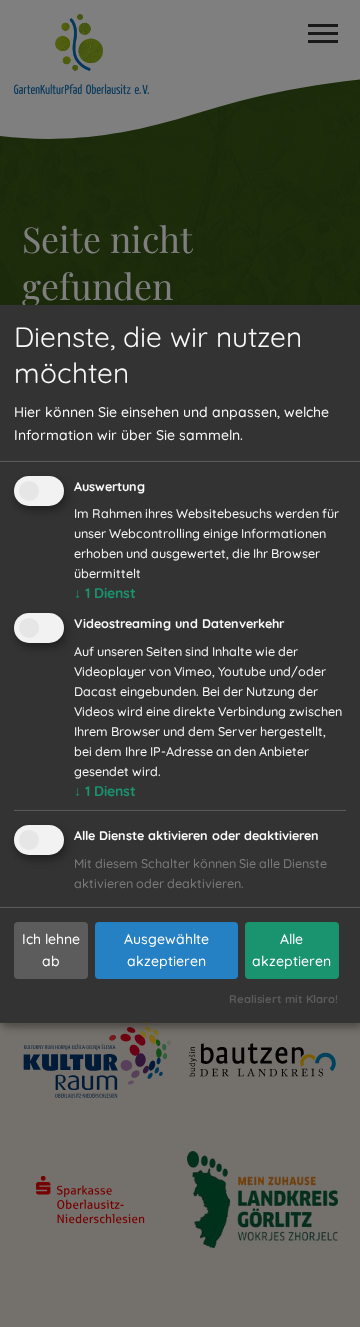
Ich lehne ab (51, 949)
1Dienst (105, 593)
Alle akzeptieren (291, 949)
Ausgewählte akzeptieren (166, 949)
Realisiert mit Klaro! (283, 999)
